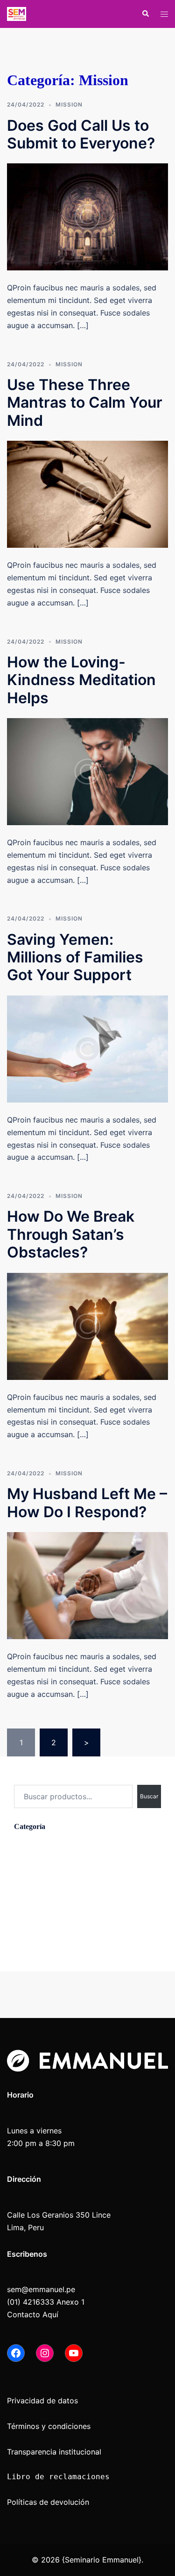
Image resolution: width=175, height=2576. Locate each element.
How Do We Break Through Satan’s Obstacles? (71, 1234)
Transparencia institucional (55, 2452)
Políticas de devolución (48, 2502)
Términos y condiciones (49, 2426)
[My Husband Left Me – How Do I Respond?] (87, 1585)
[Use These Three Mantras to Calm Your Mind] (87, 494)
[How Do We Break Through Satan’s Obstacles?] (87, 1325)
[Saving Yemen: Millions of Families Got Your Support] (87, 1048)
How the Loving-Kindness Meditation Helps (81, 680)
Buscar (26, 1776)
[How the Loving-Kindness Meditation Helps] (87, 771)
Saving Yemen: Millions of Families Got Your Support (75, 957)
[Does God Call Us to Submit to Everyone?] (87, 216)
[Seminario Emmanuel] (17, 13)
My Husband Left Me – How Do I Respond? (87, 1503)
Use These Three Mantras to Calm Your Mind (85, 403)
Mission (69, 104)
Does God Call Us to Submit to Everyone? (81, 134)
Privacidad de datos (42, 2401)
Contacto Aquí (33, 2314)
